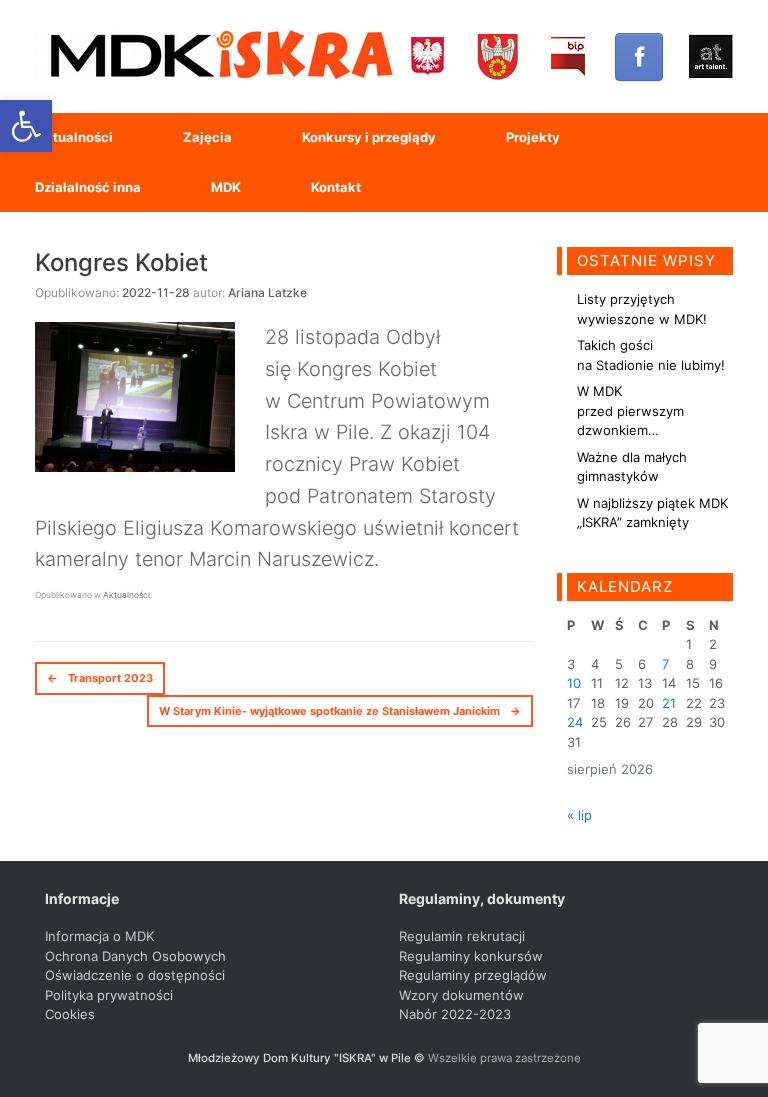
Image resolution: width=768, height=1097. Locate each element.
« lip (579, 815)
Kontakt (336, 187)
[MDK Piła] (220, 56)
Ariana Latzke (267, 292)
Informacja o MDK (99, 936)
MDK (226, 187)
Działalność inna (88, 187)
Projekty (533, 137)
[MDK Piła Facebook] (639, 57)
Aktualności (74, 137)
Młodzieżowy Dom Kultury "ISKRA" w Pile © (308, 1058)
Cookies (70, 1014)
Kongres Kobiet (121, 262)
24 (575, 722)
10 (574, 683)
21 (669, 703)
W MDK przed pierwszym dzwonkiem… (630, 410)
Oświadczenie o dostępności (135, 975)
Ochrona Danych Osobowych (135, 956)
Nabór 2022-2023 (455, 1014)
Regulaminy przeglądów (473, 975)
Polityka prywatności (109, 995)
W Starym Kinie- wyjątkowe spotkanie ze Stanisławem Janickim (340, 711)
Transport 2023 (100, 678)
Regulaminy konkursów (471, 956)
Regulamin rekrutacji (462, 936)
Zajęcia (207, 137)
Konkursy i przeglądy (369, 137)
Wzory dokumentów (461, 995)
